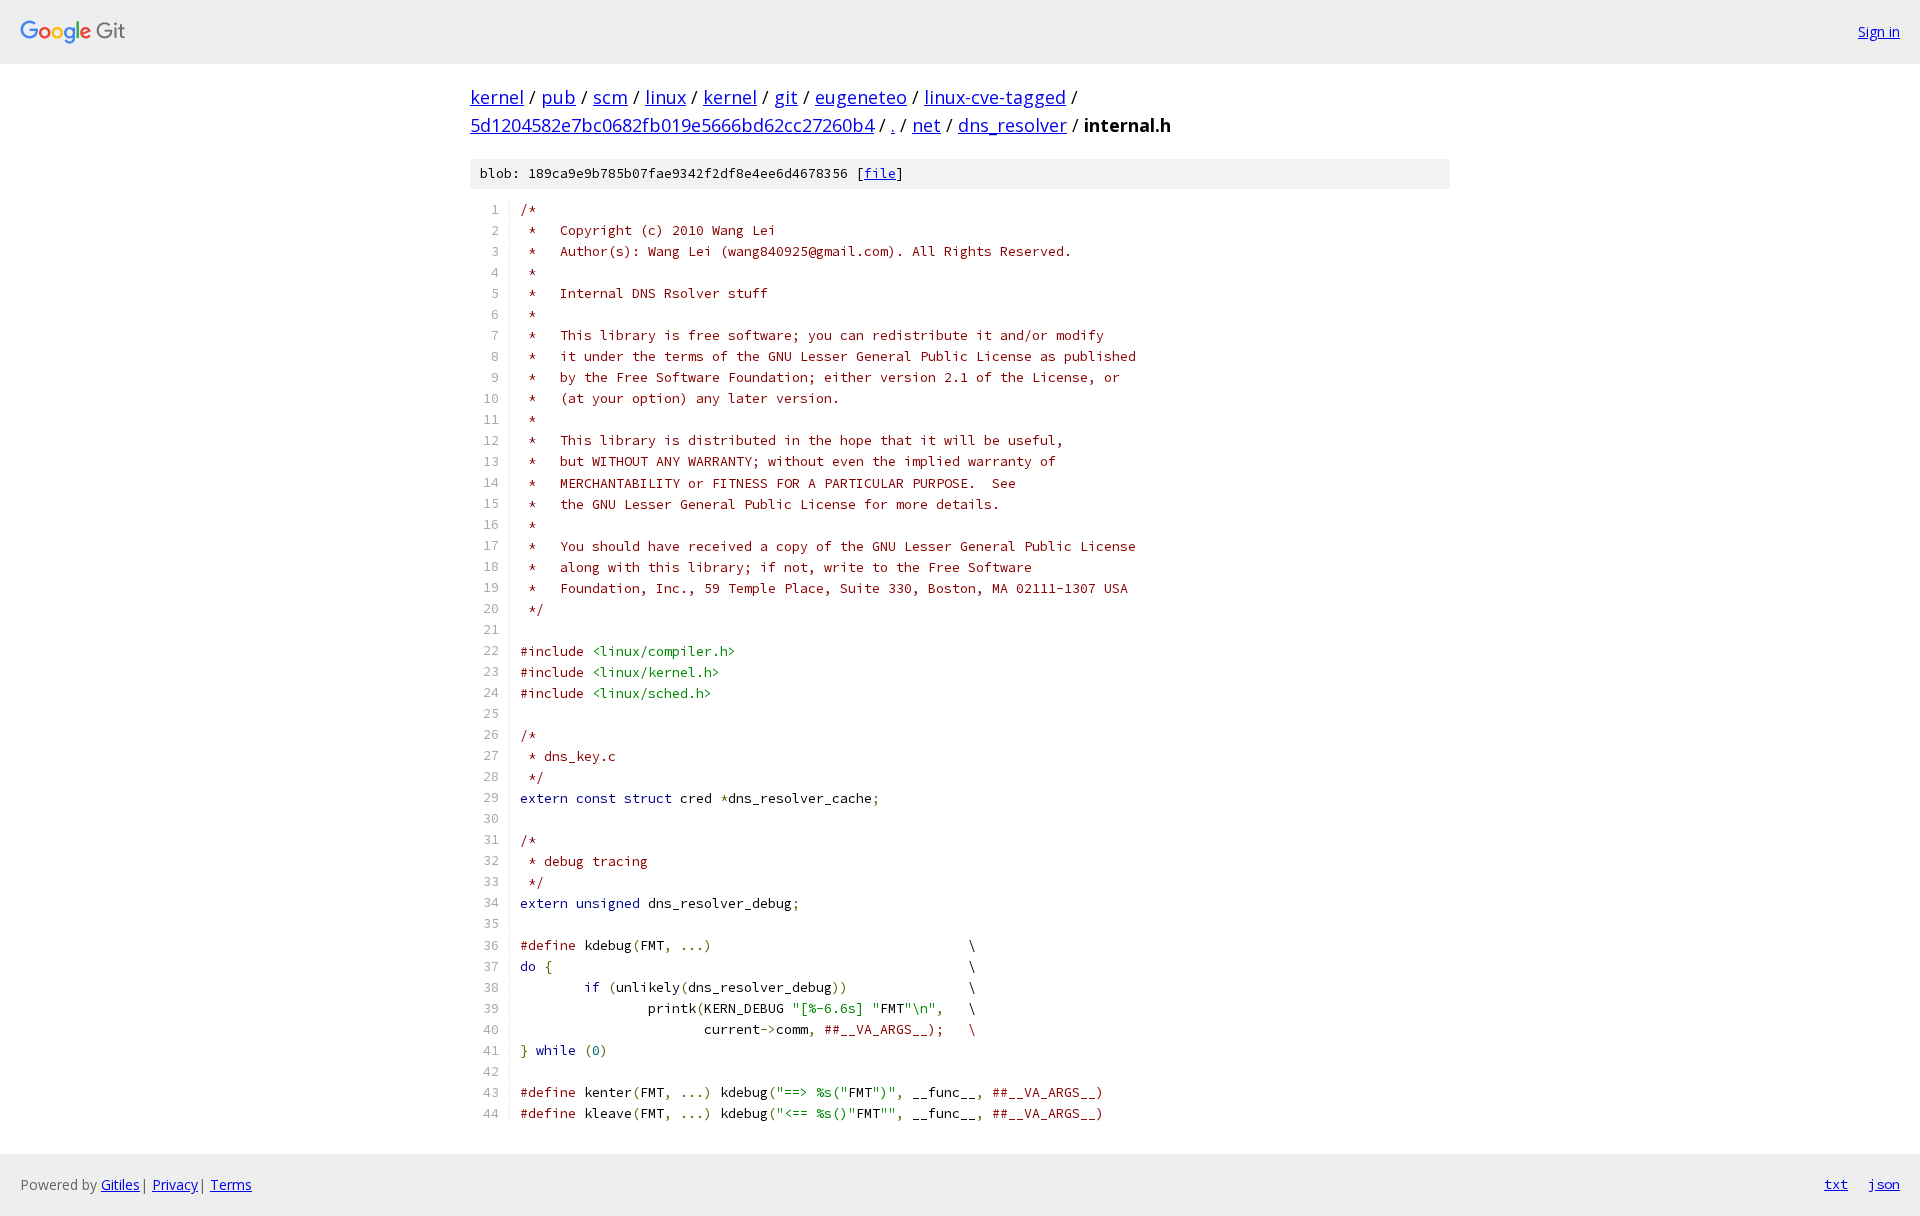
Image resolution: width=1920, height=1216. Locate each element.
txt (1836, 1184)
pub (558, 97)
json (1884, 1184)
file (880, 173)
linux (665, 97)
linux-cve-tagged (995, 97)
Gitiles (120, 1184)
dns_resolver (1012, 125)
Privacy (175, 1184)
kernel (497, 97)
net (926, 125)
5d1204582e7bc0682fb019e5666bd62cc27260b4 (672, 125)
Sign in (1879, 31)
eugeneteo (861, 97)
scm (610, 97)
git (786, 97)
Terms (231, 1184)
